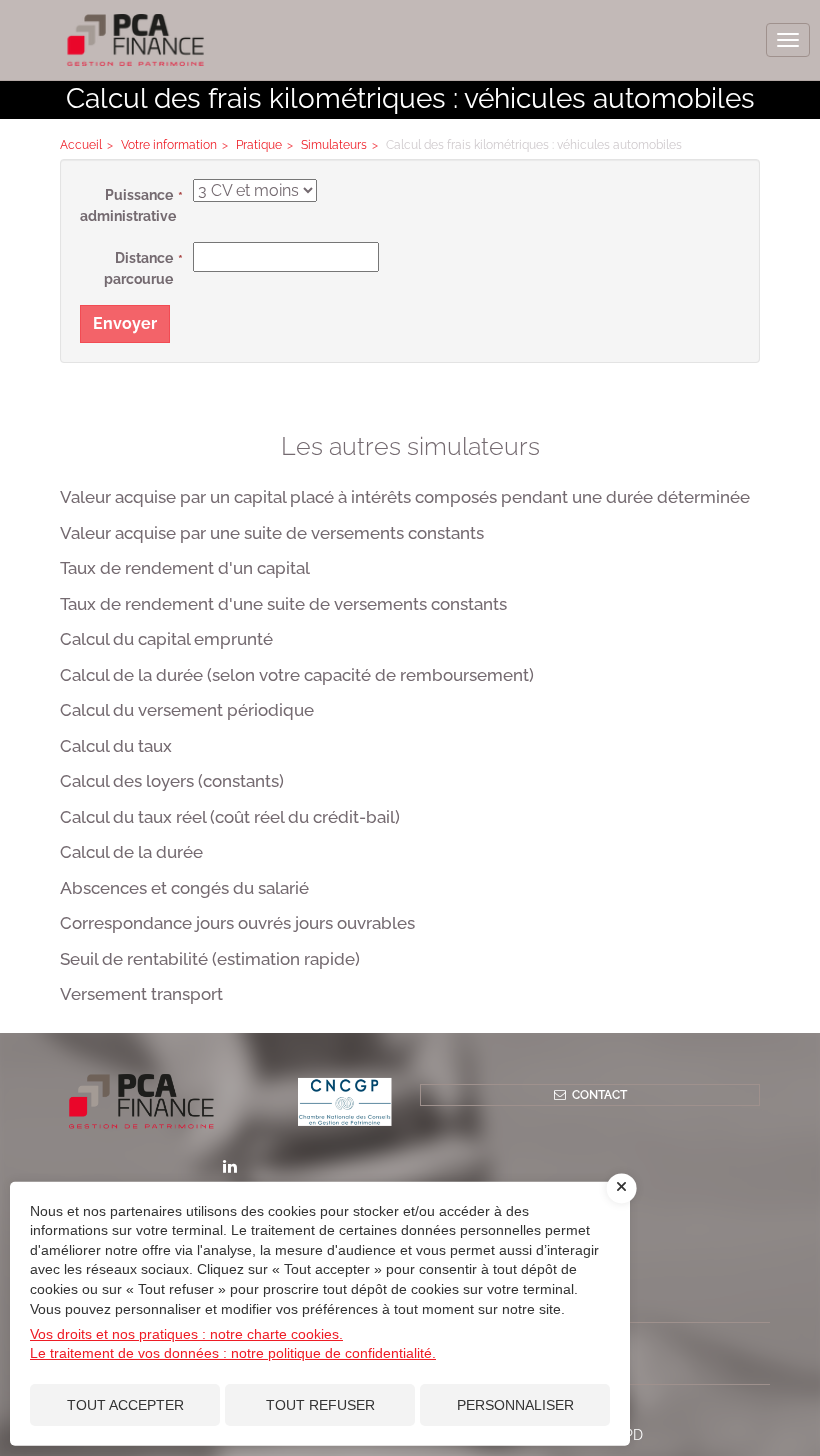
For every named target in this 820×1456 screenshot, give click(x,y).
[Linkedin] (230, 1166)
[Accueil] (230, 1101)
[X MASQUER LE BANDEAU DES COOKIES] (622, 1188)
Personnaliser (515, 1405)
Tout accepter (125, 1405)
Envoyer (125, 323)
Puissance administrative (128, 205)
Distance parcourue (138, 268)
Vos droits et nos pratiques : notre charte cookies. (186, 1334)
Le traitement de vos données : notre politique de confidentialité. (233, 1353)
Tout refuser (320, 1405)
